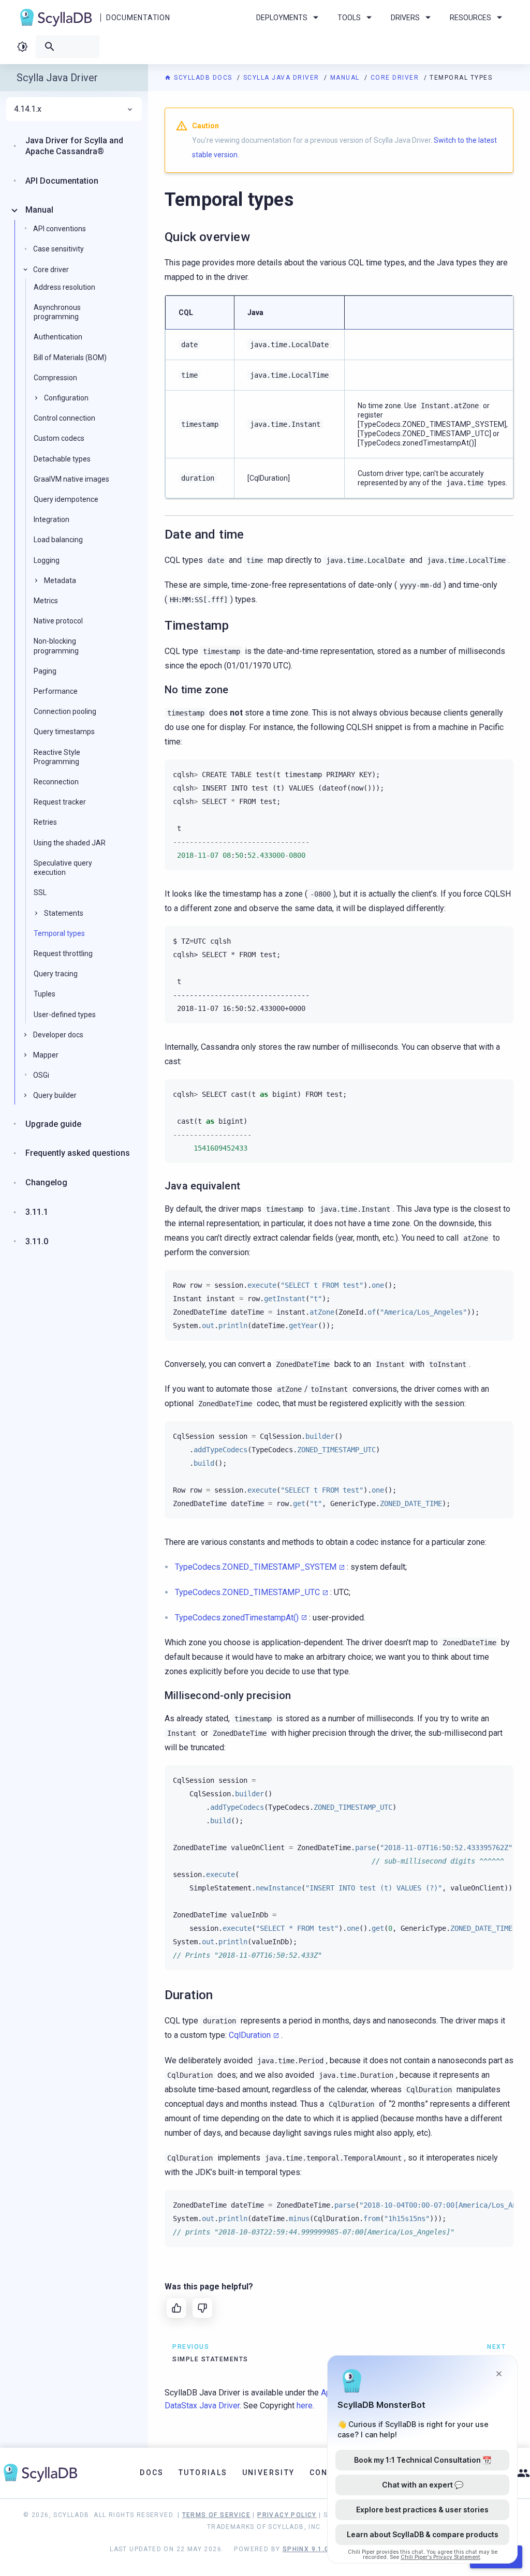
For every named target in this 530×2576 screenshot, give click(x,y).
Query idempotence (66, 499)
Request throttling (63, 954)
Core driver (396, 78)
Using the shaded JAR (70, 843)
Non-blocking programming (56, 646)
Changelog (46, 1182)
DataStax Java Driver (202, 2406)
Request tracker (60, 802)
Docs (152, 2473)
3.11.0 (37, 1241)
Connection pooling (65, 711)
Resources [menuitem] (470, 18)
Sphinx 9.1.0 (306, 2549)
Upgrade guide (53, 1124)
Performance (56, 691)
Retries (45, 822)
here (305, 2406)
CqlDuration (250, 2035)
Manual (346, 78)
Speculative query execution (63, 868)
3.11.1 (37, 1212)
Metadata (60, 580)
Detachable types (62, 459)
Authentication (58, 337)
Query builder (55, 1095)
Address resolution (64, 287)
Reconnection (56, 782)
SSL (40, 892)
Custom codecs (59, 438)
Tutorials (203, 2473)
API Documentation (62, 181)
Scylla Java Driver (283, 78)
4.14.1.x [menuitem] (28, 109)
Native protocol (58, 621)
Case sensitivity (58, 249)
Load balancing (58, 540)
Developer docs (58, 1035)
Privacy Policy (287, 2515)
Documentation (138, 18)
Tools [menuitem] (349, 18)
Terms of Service (216, 2515)
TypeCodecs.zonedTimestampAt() (237, 1618)
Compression (55, 378)
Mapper (46, 1055)
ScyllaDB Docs (203, 78)
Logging (47, 560)
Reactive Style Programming (57, 757)
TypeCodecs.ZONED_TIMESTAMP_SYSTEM (256, 1567)
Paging (45, 671)
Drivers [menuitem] (405, 18)
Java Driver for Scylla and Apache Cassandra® (74, 146)
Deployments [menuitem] (282, 18)
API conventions (60, 229)
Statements (64, 913)
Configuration (66, 398)
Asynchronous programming (57, 312)
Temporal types (59, 933)
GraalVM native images (71, 479)
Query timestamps (64, 732)
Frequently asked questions (78, 1153)
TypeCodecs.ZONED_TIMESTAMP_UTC (247, 1592)
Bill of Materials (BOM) (70, 358)
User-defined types (65, 1015)
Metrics (46, 601)
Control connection (64, 418)
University (269, 2473)
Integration (51, 519)
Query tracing (56, 974)
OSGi (41, 1075)
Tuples (45, 994)
